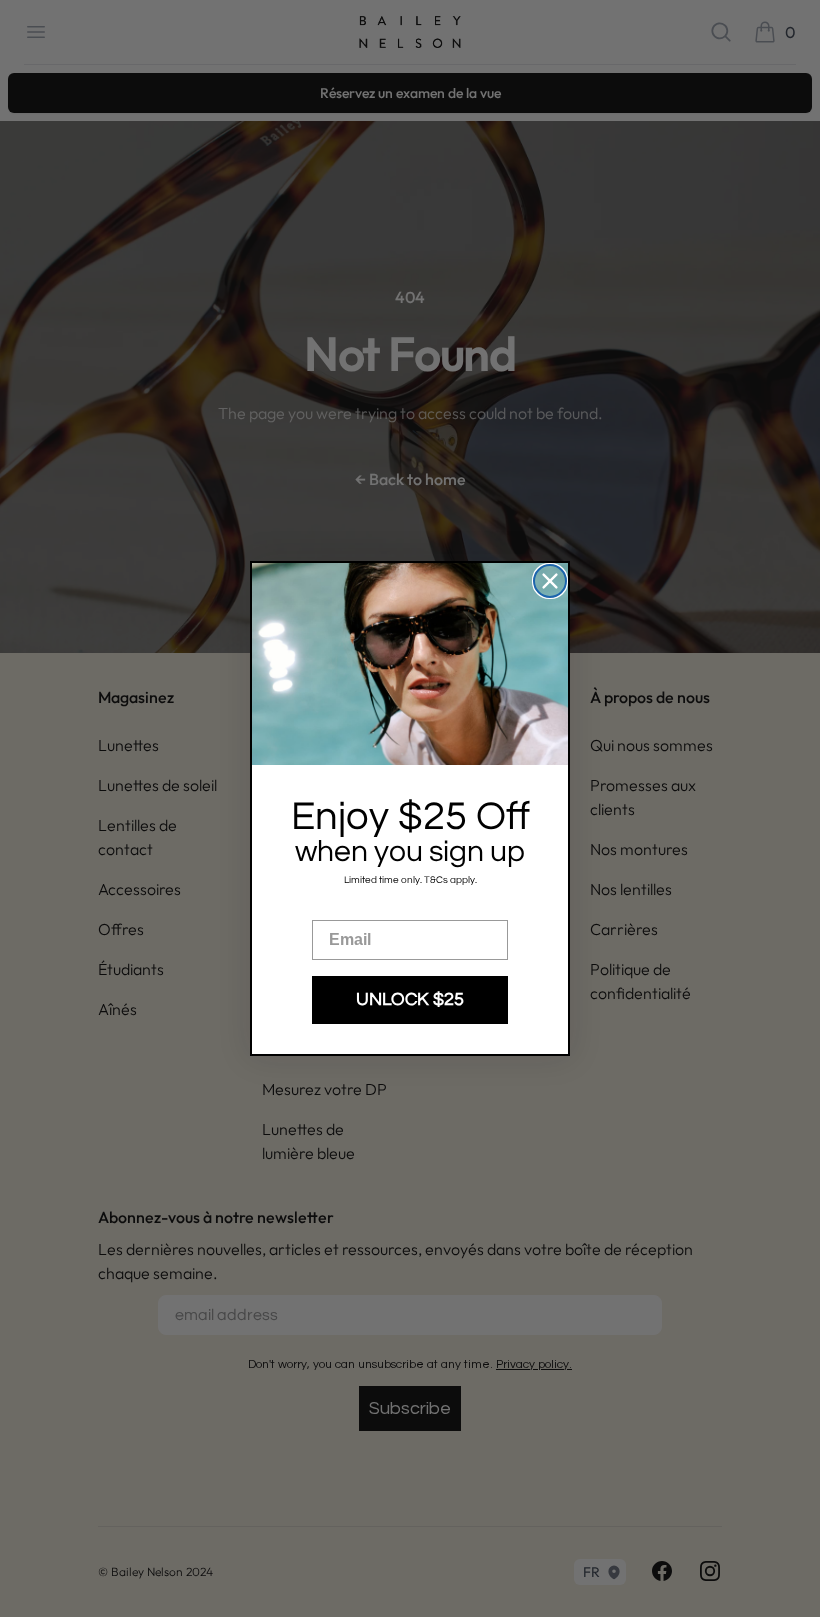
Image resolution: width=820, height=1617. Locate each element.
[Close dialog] (550, 581)
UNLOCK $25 (410, 999)
